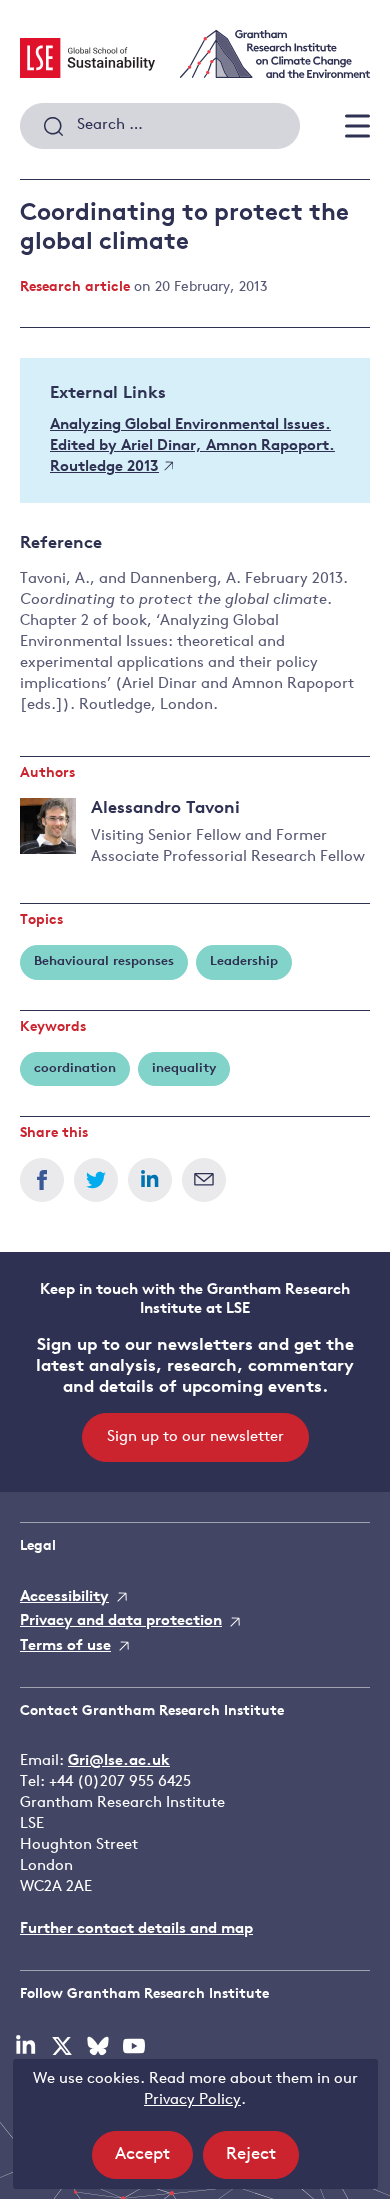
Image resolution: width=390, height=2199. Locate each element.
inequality (184, 1068)
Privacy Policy (192, 2100)
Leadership (244, 961)
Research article (75, 287)
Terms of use (65, 1646)
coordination (75, 1068)
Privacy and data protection (121, 1621)
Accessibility (64, 1597)
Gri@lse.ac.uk (119, 1761)
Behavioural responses (104, 961)
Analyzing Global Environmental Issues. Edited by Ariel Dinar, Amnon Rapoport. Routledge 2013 (192, 446)
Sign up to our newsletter (195, 1437)
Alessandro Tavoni (165, 808)
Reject (262, 2162)
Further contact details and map (136, 1929)
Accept (154, 2162)
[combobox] (160, 126)
